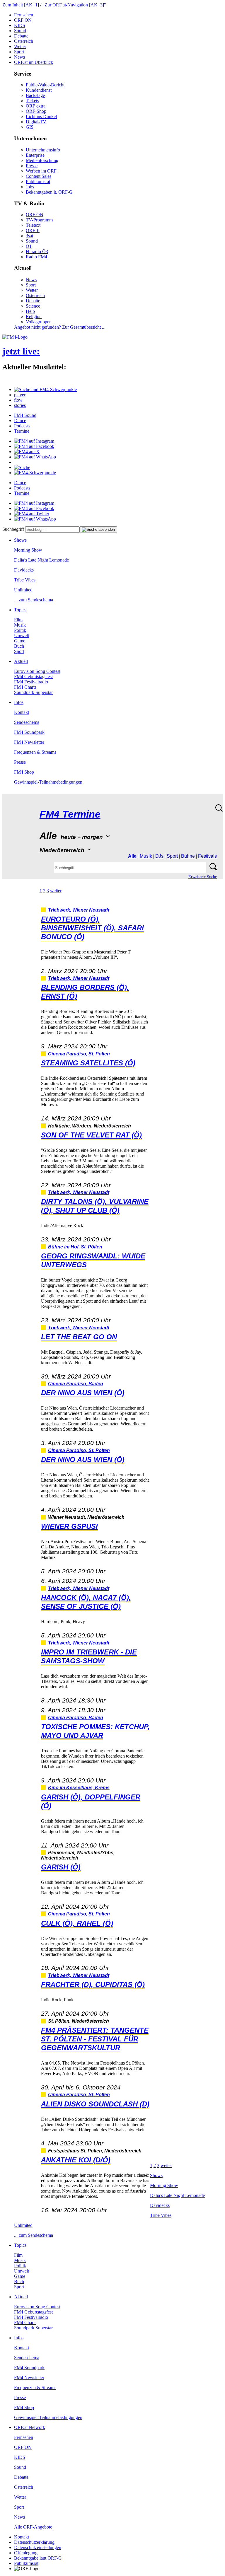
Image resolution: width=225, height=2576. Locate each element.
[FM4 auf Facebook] (34, 446)
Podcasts (22, 426)
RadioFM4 (36, 257)
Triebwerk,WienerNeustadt (79, 910)
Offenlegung (26, 2553)
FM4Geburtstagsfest (33, 677)
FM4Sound (25, 415)
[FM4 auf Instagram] (34, 441)
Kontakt (22, 712)
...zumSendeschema (34, 600)
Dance (20, 420)
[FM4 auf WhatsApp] (35, 457)
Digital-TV (36, 122)
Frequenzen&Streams (35, 752)
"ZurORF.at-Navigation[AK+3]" (74, 5)
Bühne (188, 856)
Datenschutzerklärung (34, 2542)
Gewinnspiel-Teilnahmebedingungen (48, 782)
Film (18, 620)
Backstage (35, 95)
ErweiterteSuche (203, 877)
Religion (34, 317)
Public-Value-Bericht (45, 85)
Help (30, 311)
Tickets (32, 101)
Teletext (33, 225)
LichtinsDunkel (41, 116)
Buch (19, 646)
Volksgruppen (39, 322)
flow (18, 400)
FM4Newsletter (29, 742)
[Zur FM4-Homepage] (15, 337)
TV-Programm (39, 220)
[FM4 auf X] (27, 452)
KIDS (20, 25)
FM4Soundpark (29, 732)
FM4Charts (25, 687)
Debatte (21, 36)
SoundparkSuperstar (33, 692)
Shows (20, 540)
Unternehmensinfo (43, 150)
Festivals (207, 856)
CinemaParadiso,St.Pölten (79, 1054)
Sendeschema (27, 722)
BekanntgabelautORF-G (38, 2558)
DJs (159, 856)
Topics (20, 610)
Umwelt (22, 636)
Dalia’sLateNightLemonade (41, 560)
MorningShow (28, 550)
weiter (56, 891)
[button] (45, 389)
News (19, 57)
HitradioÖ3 (37, 251)
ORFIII (33, 230)
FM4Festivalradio (31, 682)
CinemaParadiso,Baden (76, 1384)
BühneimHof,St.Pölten (75, 1247)
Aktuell (21, 661)
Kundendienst (39, 90)
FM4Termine (70, 814)
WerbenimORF (41, 171)
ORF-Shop (36, 111)
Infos (19, 702)
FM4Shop (24, 772)
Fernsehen (24, 15)
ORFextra (36, 106)
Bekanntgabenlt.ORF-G (49, 192)
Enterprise (35, 155)
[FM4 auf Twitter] (32, 514)
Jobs (30, 187)
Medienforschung (42, 160)
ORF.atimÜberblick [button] (34, 62)
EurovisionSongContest (37, 671)
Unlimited (23, 590)
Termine (22, 431)
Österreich (24, 41)
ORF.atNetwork (30, 2427)
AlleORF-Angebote (33, 2527)
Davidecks (24, 570)
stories (20, 405)
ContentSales (39, 176)
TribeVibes (25, 580)
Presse (32, 166)
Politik (20, 630)
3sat (29, 236)
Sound (20, 31)
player (20, 395)
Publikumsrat (38, 181)
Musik (20, 625)
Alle (132, 856)
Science (33, 306)
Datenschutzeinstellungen (38, 2547)
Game (20, 641)
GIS (30, 127)
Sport (19, 52)
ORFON (23, 20)
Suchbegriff (13, 529)
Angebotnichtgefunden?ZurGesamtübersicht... (60, 327)
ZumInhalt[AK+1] (21, 5)
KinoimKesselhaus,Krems (79, 1788)
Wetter (20, 46)
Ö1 (29, 246)
